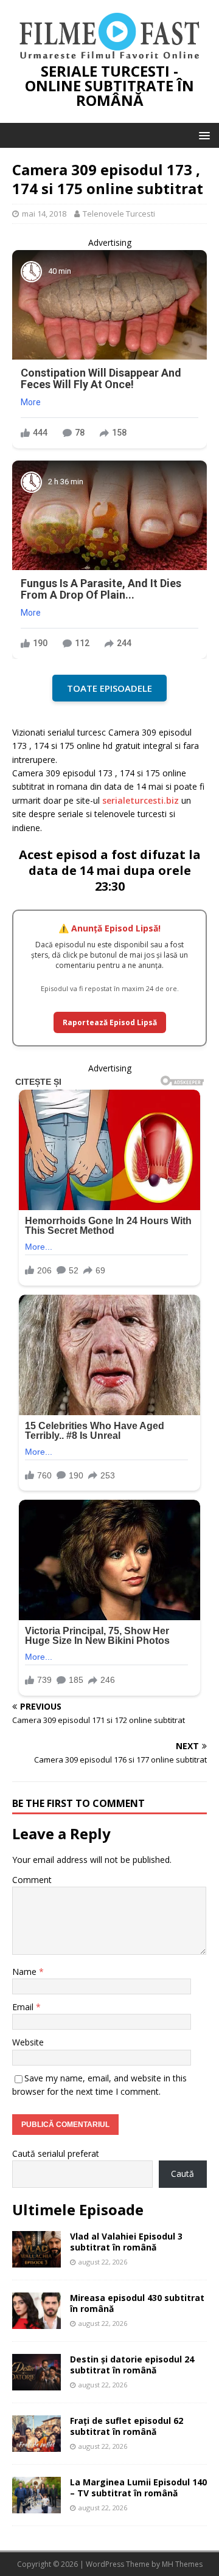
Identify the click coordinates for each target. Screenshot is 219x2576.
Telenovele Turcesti (119, 214)
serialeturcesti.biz (141, 800)
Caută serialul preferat (56, 2153)
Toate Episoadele (109, 688)
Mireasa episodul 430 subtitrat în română (137, 2303)
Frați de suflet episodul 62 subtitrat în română (127, 2426)
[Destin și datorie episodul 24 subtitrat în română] (36, 2383)
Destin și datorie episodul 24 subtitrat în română (132, 2365)
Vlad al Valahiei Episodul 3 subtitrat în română (126, 2242)
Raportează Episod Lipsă (110, 1022)
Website (28, 2042)
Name (26, 1972)
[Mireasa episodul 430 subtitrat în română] (36, 2322)
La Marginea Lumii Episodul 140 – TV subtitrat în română (138, 2487)
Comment (32, 1880)
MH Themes (182, 2564)
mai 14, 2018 (44, 214)
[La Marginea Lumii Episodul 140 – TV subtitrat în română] (36, 2506)
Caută (182, 2174)
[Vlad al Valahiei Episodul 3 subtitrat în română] (36, 2261)
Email (24, 2007)
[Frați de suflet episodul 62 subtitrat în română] (36, 2445)
